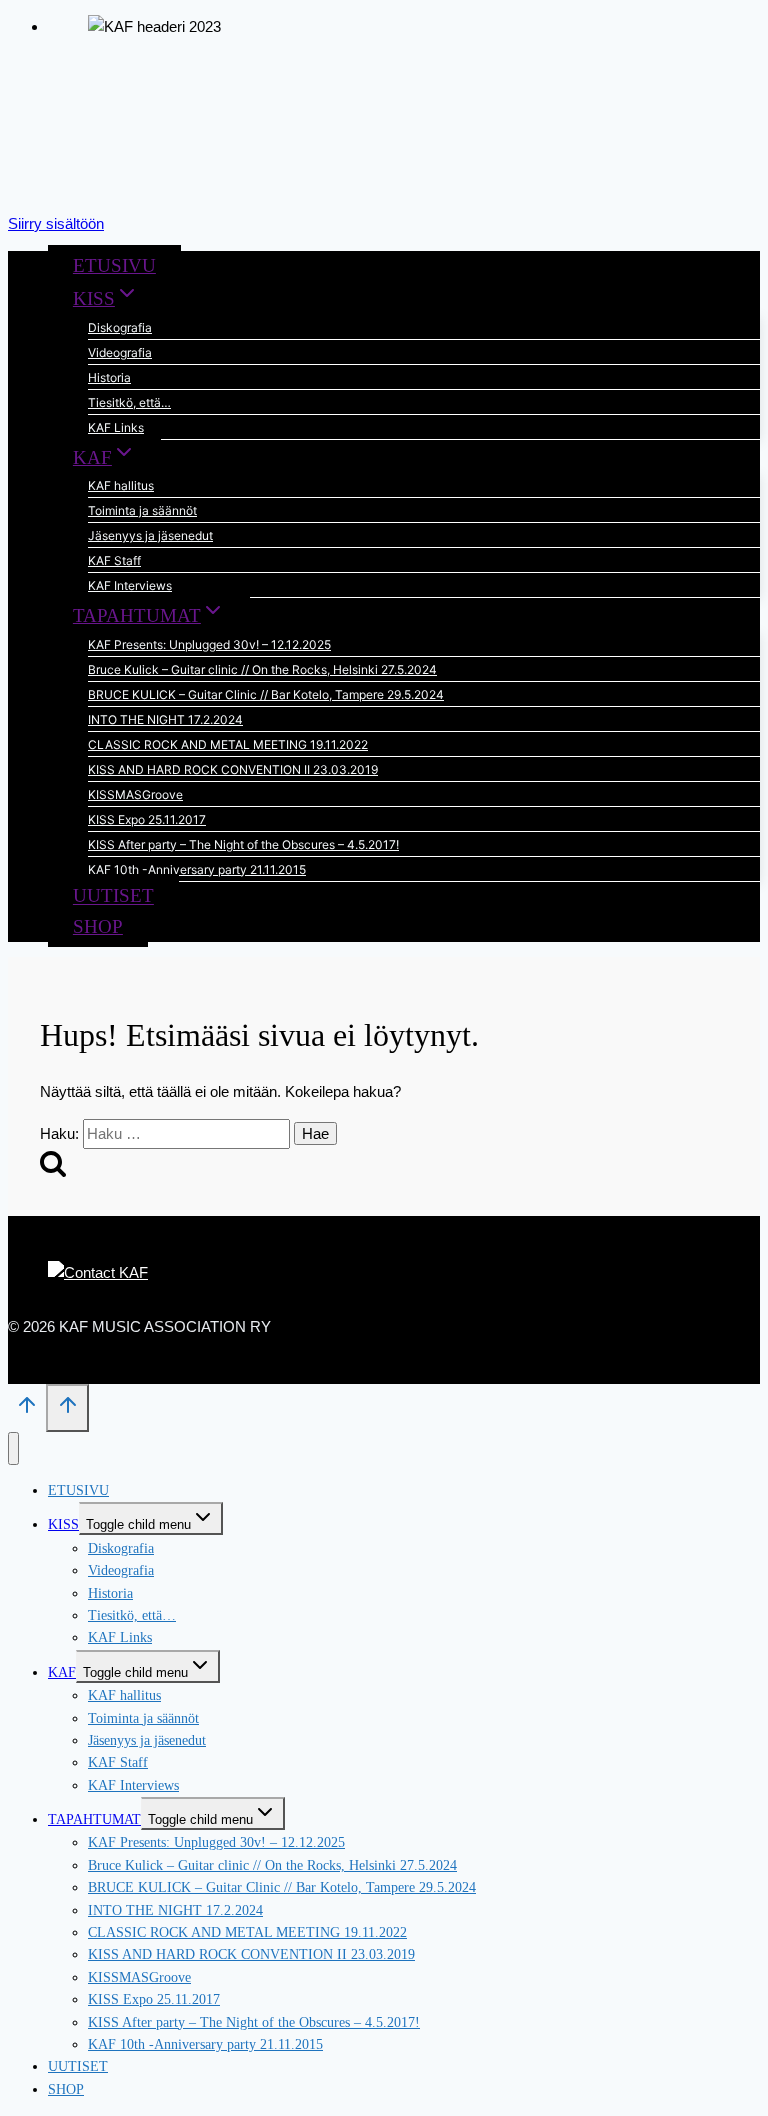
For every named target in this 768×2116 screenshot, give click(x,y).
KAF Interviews (130, 585)
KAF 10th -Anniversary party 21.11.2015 (197, 869)
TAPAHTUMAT (94, 1819)
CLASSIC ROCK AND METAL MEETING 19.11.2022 (228, 744)
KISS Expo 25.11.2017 (147, 819)
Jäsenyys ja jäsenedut (150, 535)
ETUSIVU (114, 265)
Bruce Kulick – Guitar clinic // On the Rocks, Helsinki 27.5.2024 (262, 669)
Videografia (120, 352)
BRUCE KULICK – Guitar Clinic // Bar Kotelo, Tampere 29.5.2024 (266, 694)
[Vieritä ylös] (27, 1411)
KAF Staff (114, 560)
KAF (62, 1672)
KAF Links (116, 427)
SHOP (98, 926)
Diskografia (120, 327)
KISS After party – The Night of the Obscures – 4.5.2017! (243, 844)
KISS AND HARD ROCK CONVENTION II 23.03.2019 (233, 769)
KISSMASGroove (135, 794)
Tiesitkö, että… (129, 402)
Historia (109, 377)
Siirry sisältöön (56, 223)
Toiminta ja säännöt (142, 510)
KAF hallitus (121, 485)
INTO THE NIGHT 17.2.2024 (165, 719)
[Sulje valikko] (13, 1448)
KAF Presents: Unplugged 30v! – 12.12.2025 (209, 644)
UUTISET (113, 896)
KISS (63, 1524)
